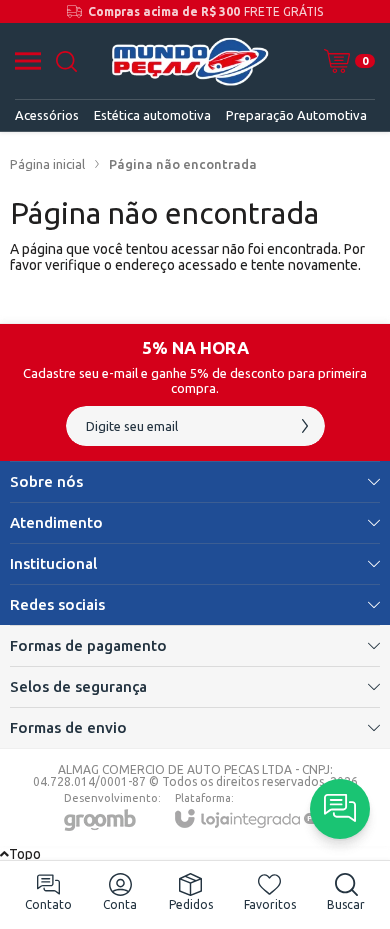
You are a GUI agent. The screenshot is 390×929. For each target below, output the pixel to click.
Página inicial (47, 164)
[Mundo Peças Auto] (189, 61)
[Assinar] (305, 426)
